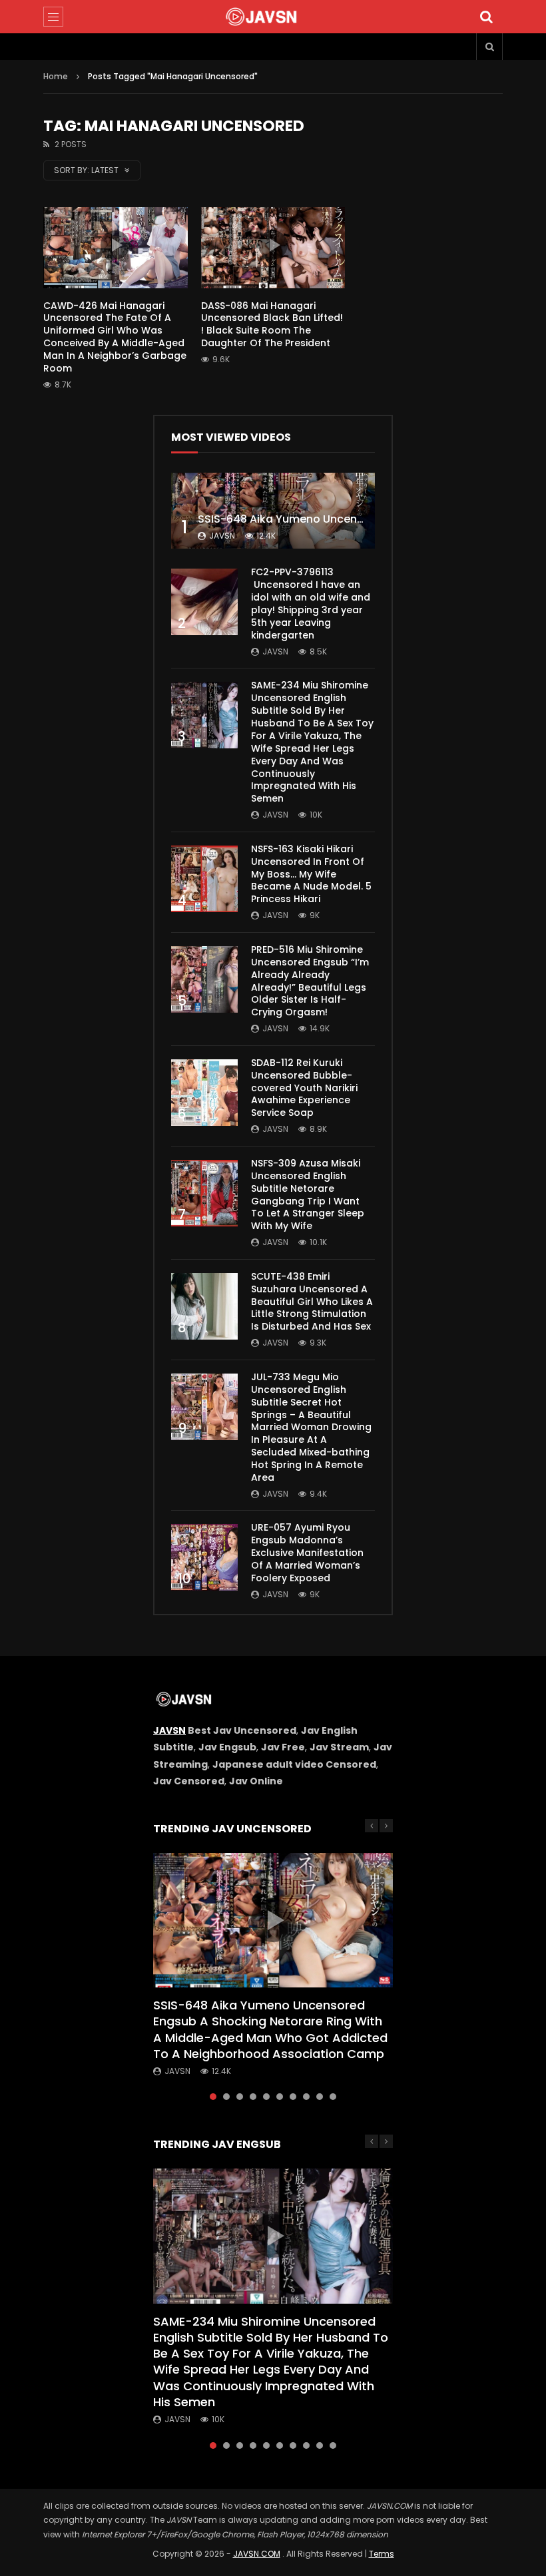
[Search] (486, 17)
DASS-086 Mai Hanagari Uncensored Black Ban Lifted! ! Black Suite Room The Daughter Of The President (272, 325)
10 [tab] (333, 2097)
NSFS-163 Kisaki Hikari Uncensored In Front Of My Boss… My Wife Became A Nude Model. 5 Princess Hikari (311, 874)
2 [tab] (226, 2097)
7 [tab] (293, 2097)
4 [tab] (253, 2097)
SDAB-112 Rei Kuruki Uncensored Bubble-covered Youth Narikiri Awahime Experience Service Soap (304, 1088)
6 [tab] (280, 2097)
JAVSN (169, 1730)
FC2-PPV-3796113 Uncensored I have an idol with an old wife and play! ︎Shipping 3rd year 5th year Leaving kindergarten (311, 603)
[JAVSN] (273, 17)
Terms (382, 2554)
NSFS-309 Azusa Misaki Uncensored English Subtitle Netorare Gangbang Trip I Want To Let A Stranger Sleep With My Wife (308, 1194)
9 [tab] (320, 2097)
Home (56, 76)
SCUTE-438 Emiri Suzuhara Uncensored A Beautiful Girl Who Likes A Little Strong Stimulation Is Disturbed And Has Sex (312, 1302)
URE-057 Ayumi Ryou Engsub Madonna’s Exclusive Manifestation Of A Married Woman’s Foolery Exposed (307, 1553)
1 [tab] (213, 2097)
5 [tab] (266, 2097)
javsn (222, 536)
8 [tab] (306, 2097)
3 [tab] (240, 2097)
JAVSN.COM (257, 2554)
